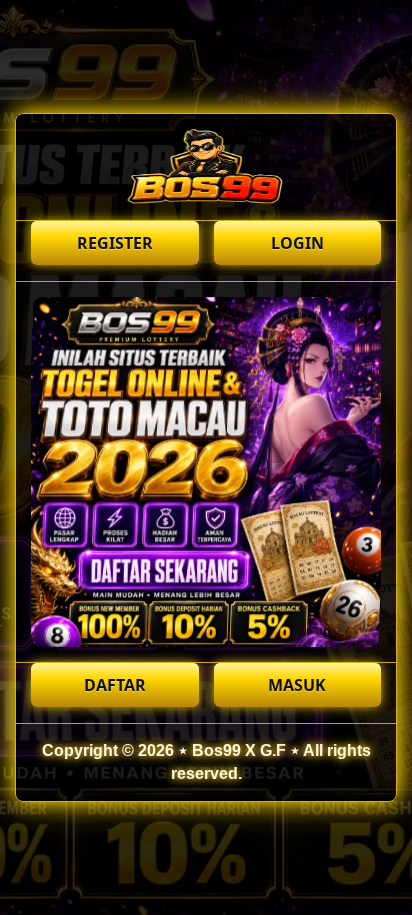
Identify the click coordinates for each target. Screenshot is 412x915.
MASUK (297, 685)
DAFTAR (115, 685)
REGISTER (115, 243)
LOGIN (297, 243)
